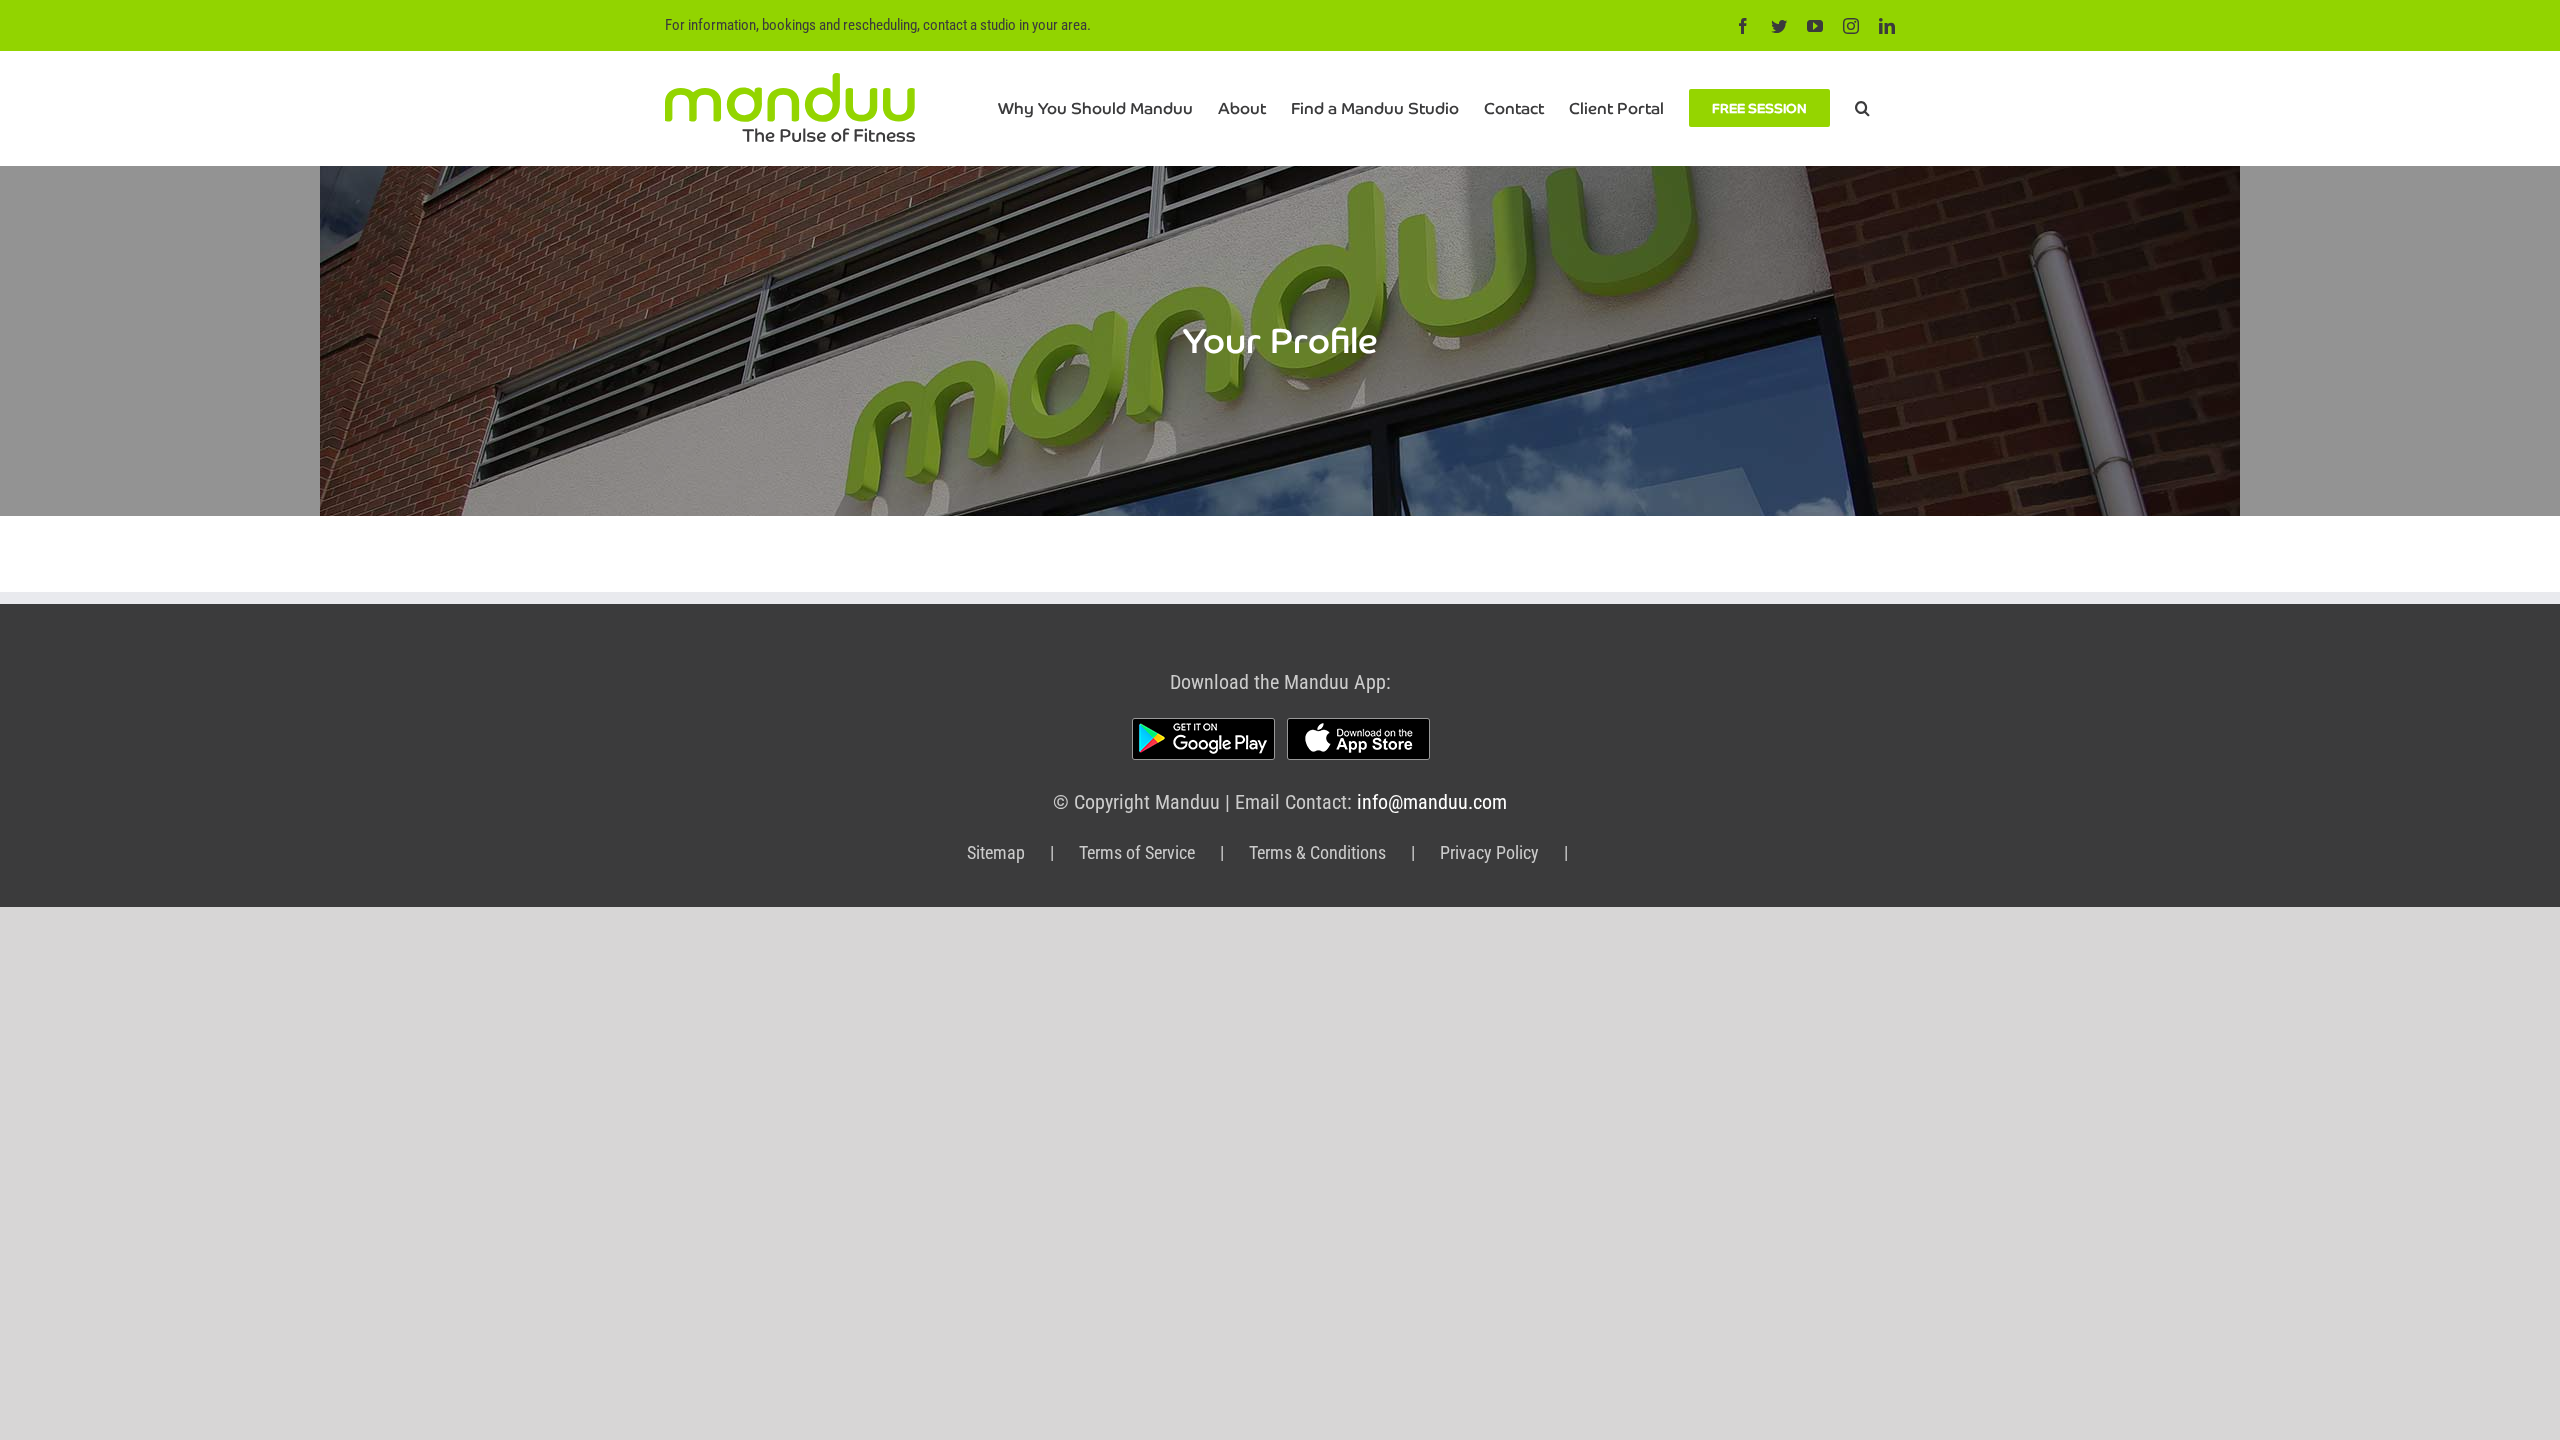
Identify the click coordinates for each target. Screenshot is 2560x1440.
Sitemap (996, 852)
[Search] (1862, 108)
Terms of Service (1137, 852)
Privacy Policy (1489, 852)
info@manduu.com (1432, 802)
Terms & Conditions (1317, 852)
